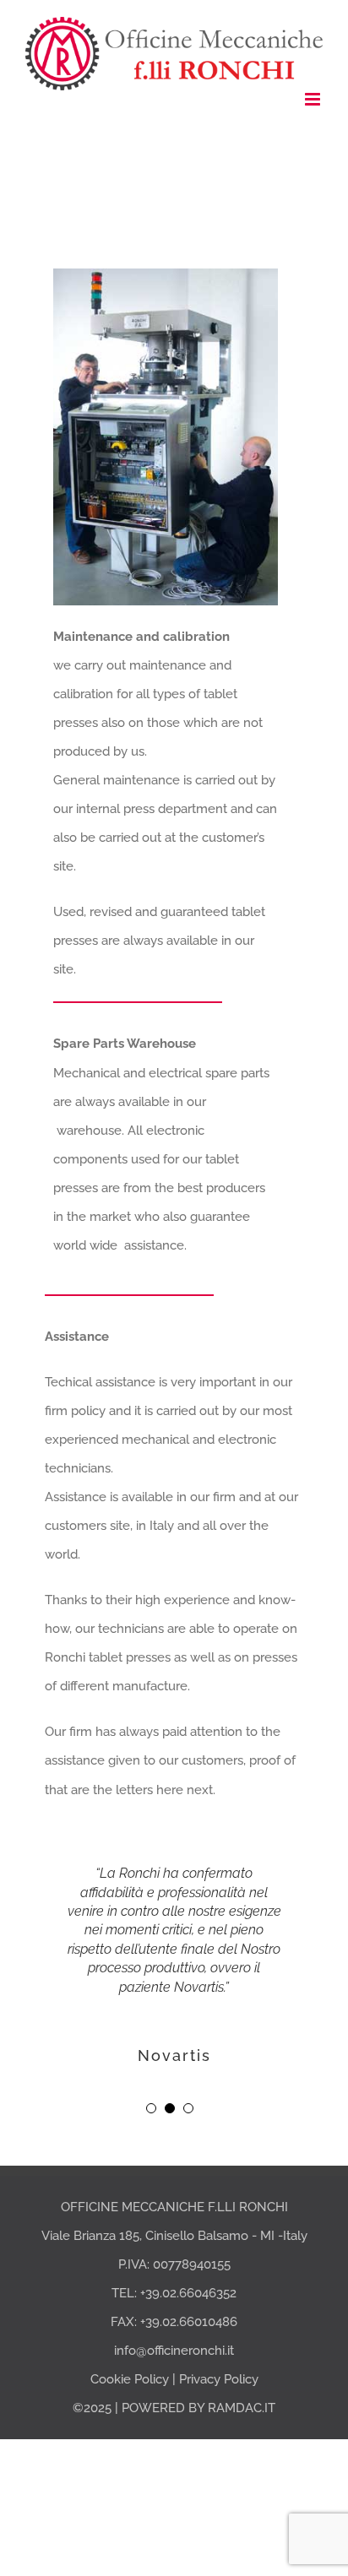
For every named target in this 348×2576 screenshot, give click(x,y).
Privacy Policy (219, 2379)
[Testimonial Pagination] (151, 2108)
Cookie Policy (130, 2379)
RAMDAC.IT (242, 2408)
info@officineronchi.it (174, 2351)
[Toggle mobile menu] (314, 99)
